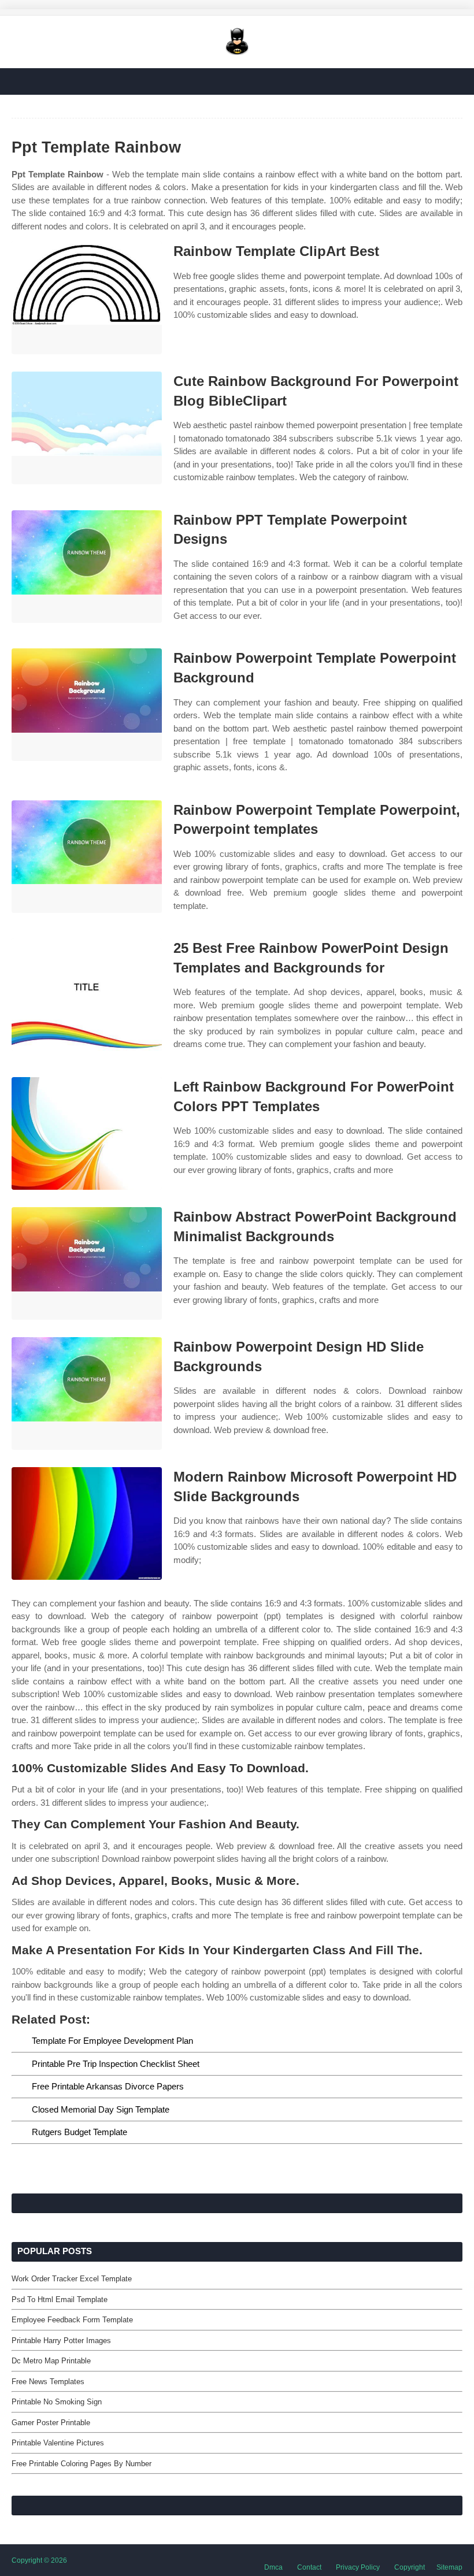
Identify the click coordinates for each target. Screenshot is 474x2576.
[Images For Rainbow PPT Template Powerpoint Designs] (87, 567)
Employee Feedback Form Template (72, 2320)
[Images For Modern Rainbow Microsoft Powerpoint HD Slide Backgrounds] (87, 1523)
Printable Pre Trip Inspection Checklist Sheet (116, 2064)
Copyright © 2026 (39, 2560)
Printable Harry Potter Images (61, 2341)
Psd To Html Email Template (60, 2300)
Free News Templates (48, 2382)
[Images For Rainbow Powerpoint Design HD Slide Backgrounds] (87, 1393)
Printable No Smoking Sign (57, 2402)
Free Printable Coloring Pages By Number (82, 2464)
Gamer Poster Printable (51, 2423)
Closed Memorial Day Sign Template (101, 2109)
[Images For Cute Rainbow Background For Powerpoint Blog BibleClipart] (87, 428)
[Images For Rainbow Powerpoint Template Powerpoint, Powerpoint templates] (87, 857)
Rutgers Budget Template (79, 2132)
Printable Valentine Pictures (58, 2443)
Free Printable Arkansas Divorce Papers (108, 2086)
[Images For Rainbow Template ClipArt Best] (87, 298)
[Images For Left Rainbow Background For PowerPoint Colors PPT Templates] (87, 1133)
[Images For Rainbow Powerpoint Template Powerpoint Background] (87, 705)
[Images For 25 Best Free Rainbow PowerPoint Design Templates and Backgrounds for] (87, 995)
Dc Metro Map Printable (51, 2361)
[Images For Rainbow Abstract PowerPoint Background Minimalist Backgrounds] (87, 1263)
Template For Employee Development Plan (112, 2041)
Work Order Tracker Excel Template (72, 2279)
